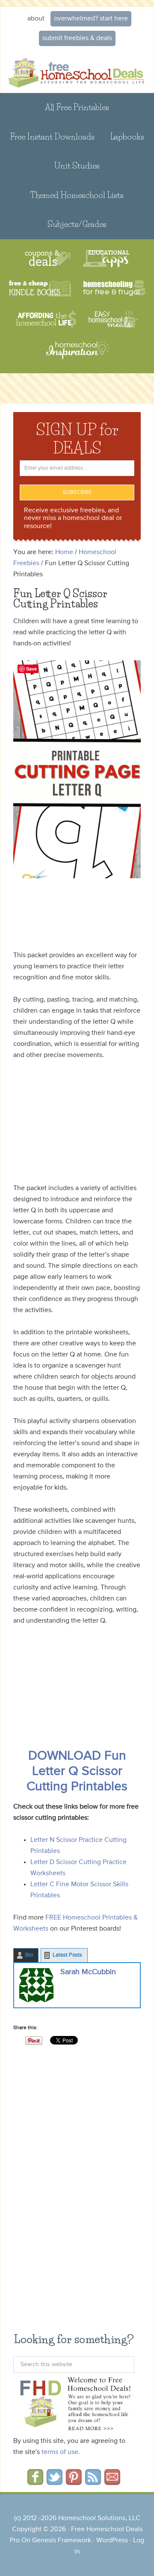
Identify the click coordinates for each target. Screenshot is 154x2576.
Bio (29, 1955)
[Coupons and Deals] (48, 259)
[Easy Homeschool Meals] (114, 319)
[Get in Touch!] (112, 2482)
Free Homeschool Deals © (77, 72)
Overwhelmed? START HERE (91, 19)
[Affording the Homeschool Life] (46, 319)
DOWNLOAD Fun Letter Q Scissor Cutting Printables (77, 1772)
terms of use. (61, 2452)
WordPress (112, 2541)
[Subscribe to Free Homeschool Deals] (93, 2482)
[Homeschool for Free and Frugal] (114, 289)
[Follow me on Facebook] (35, 2482)
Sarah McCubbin (88, 1972)
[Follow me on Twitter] (55, 2482)
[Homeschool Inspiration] (77, 354)
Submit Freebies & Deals (77, 38)
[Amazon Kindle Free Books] (40, 289)
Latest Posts (67, 1955)
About (36, 19)
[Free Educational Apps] (106, 259)
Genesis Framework (62, 2541)
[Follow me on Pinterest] (74, 2482)
